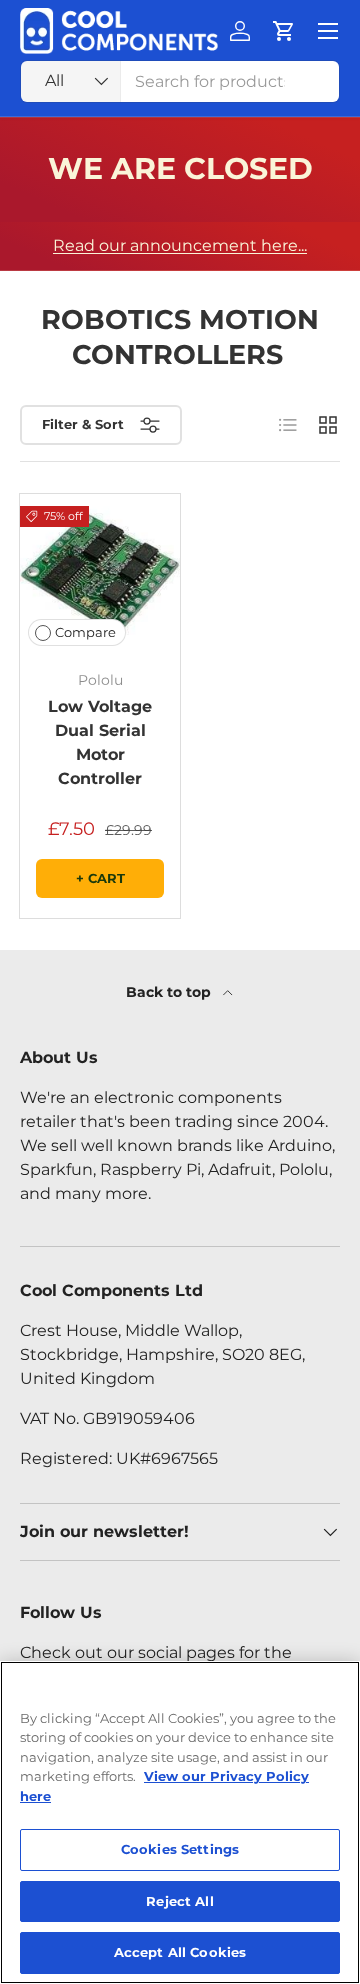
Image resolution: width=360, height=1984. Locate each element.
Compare (85, 632)
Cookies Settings (180, 1849)
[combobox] (180, 81)
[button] (284, 31)
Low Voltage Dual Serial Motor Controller (100, 742)
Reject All (179, 1901)
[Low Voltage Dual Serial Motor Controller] (100, 574)
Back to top (170, 992)
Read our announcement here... (180, 245)
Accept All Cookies (180, 1952)
